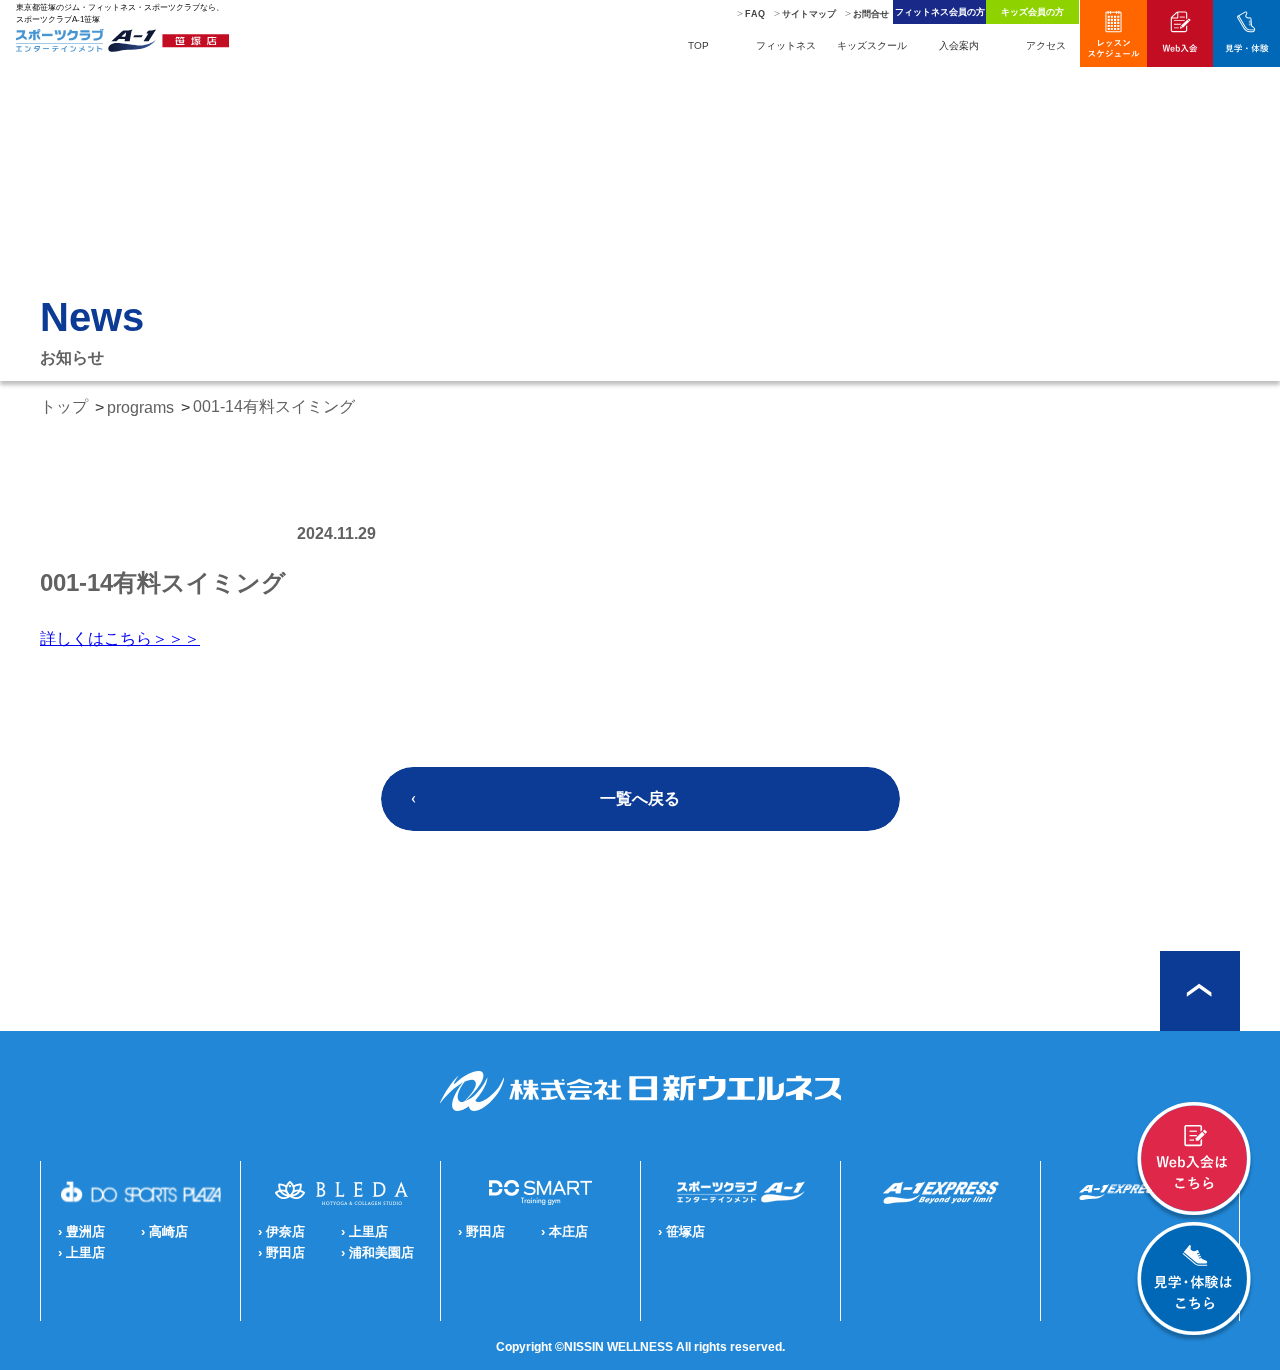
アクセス (1046, 45)
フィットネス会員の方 (940, 12)
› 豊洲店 (81, 1231)
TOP (698, 45)
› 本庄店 (564, 1231)
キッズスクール (872, 45)
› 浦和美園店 (377, 1252)
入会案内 (959, 45)
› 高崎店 (164, 1231)
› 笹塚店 (681, 1231)
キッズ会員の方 (1032, 12)
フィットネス (786, 45)
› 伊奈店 (281, 1231)
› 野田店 (281, 1252)
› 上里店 (81, 1252)
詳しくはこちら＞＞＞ (120, 638)
